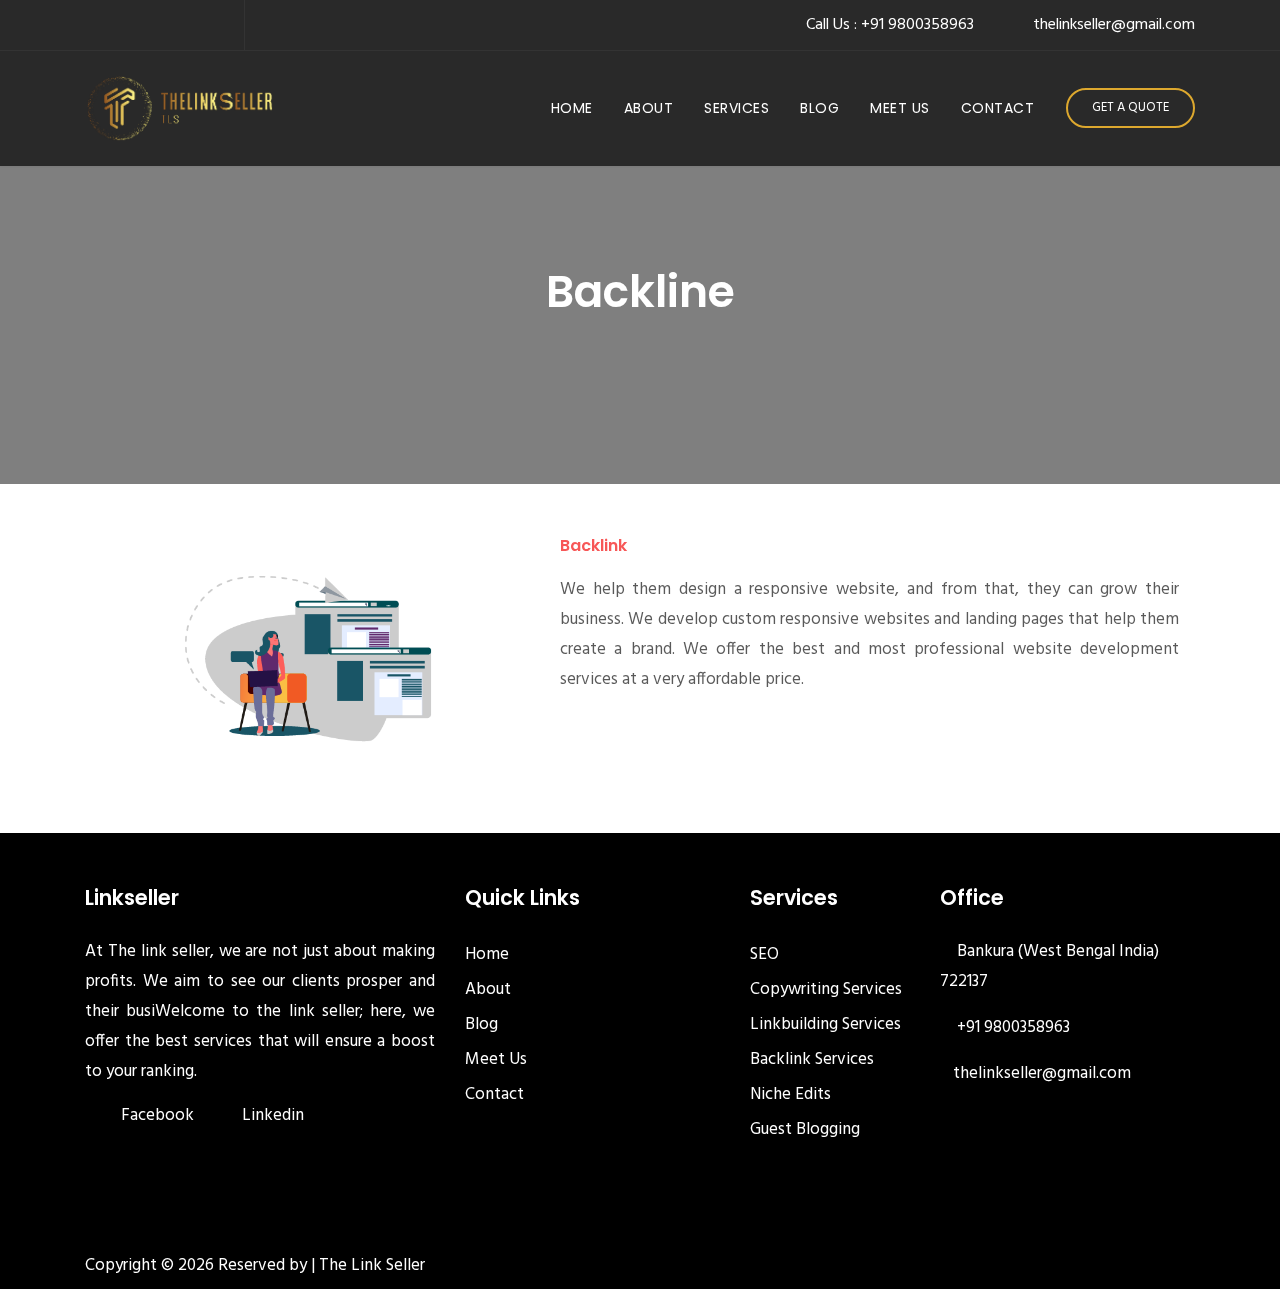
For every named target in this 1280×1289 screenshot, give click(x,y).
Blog (819, 108)
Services (736, 108)
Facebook (157, 1115)
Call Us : (890, 25)
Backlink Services (812, 1059)
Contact (998, 108)
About (649, 108)
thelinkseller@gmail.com (1042, 1073)
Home (576, 107)
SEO (764, 954)
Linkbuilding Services (825, 1024)
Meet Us (900, 108)
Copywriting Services (826, 989)
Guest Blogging (805, 1129)
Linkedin (273, 1115)
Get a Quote (1130, 107)
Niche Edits (790, 1094)
